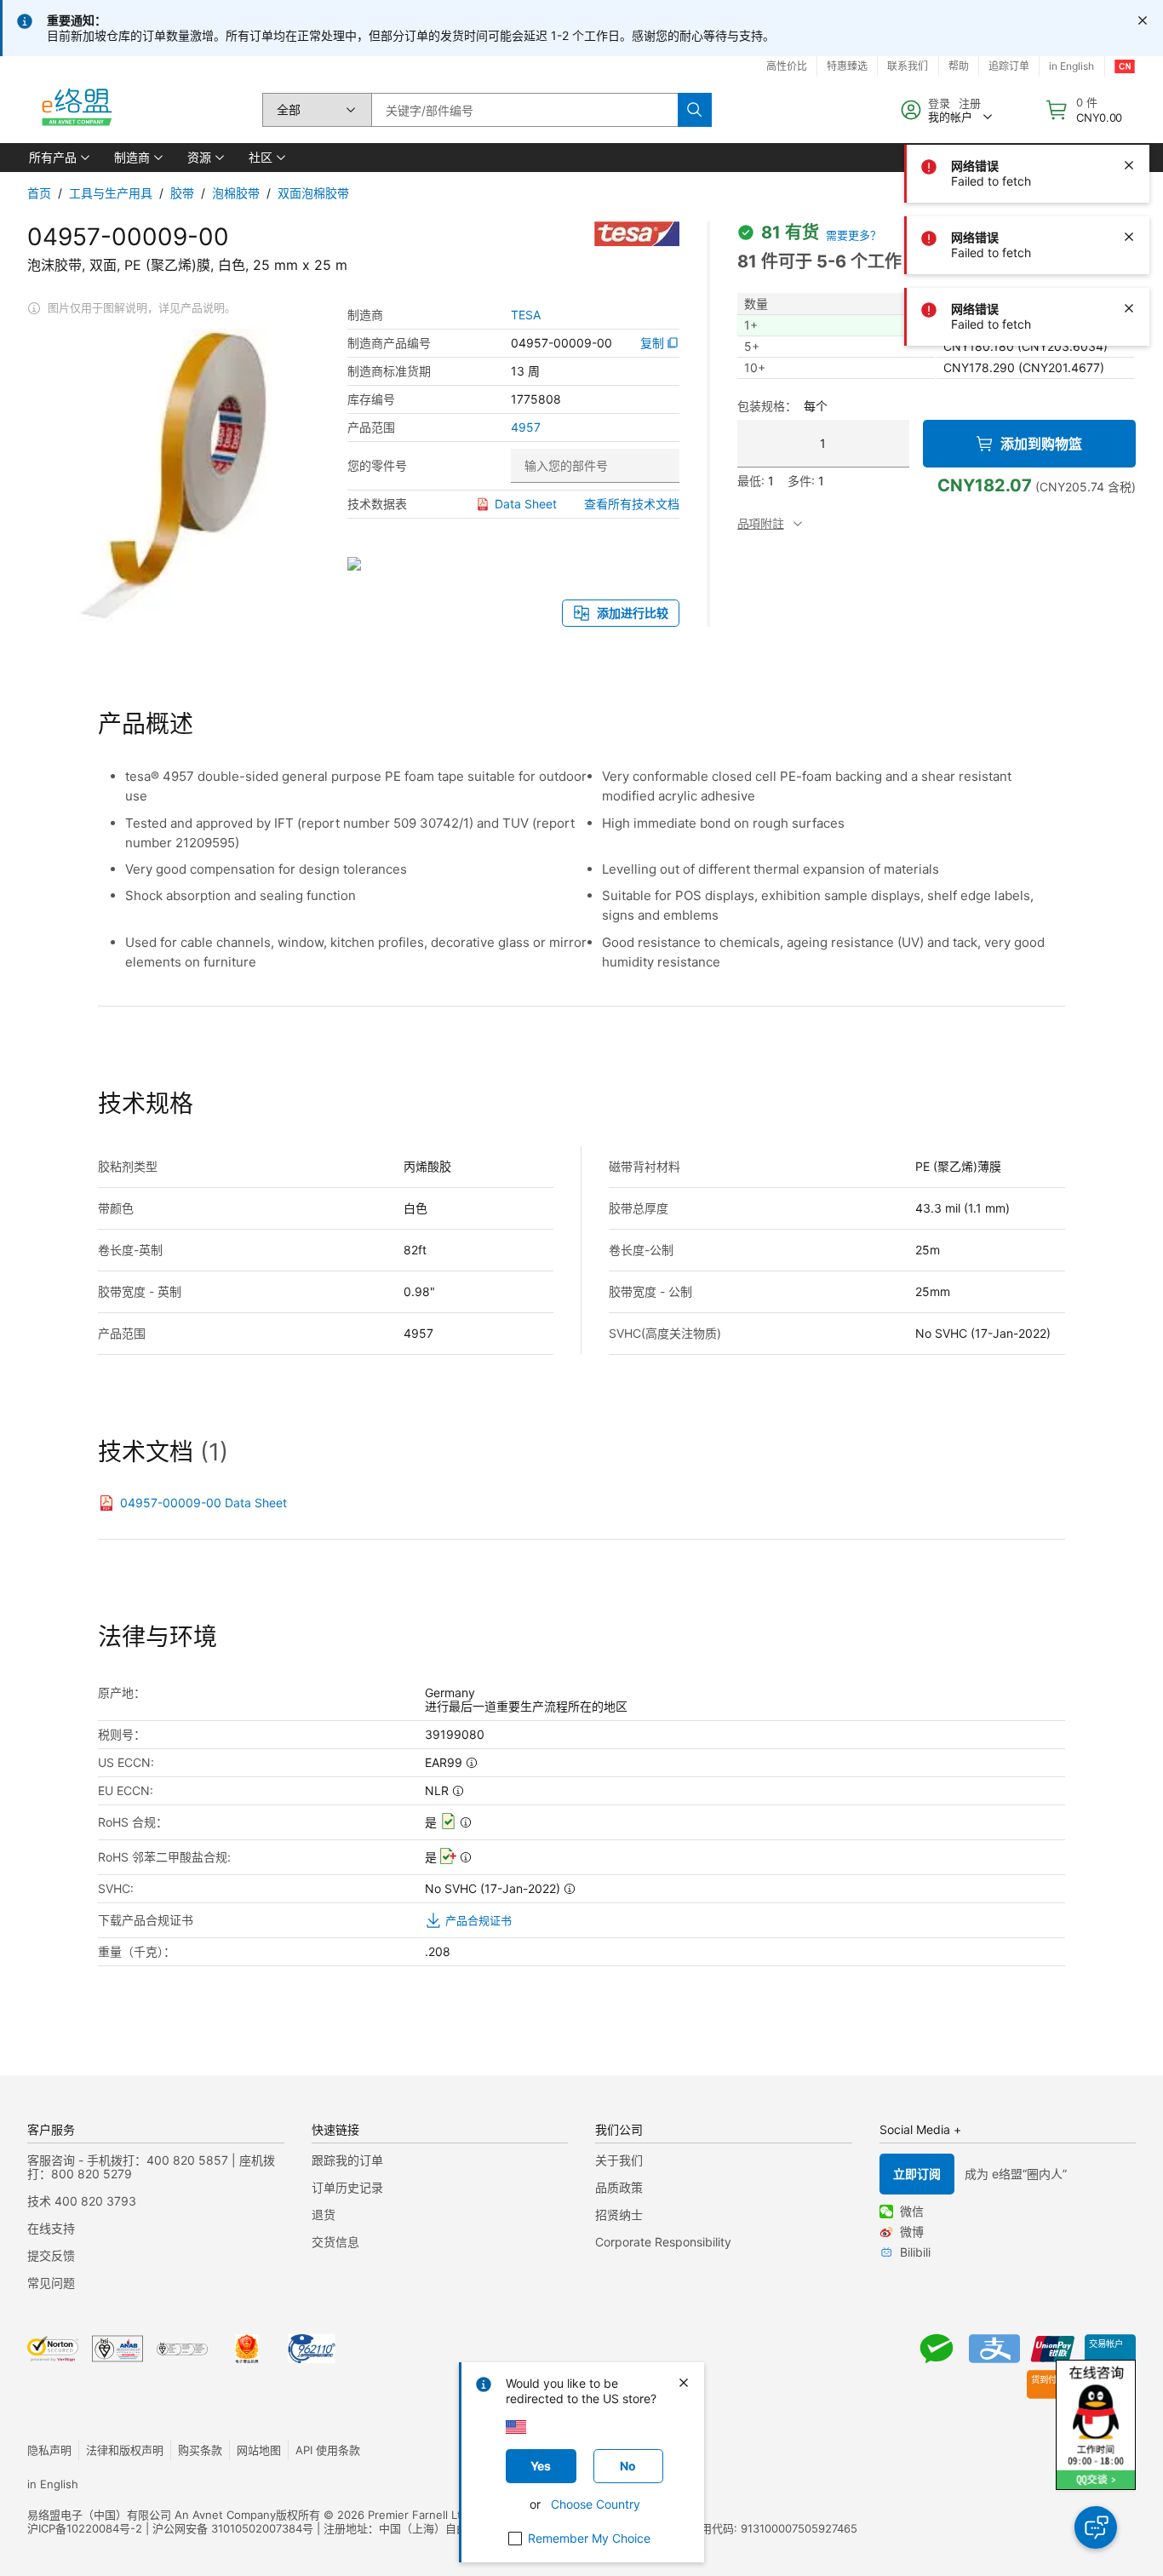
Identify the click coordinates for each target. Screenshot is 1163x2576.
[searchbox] (524, 110)
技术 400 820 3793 (82, 2201)
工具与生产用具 (111, 193)
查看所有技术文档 (632, 504)
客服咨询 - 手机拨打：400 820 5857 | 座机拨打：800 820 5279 (151, 2167)
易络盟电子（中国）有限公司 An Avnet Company (152, 2515)
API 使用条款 (328, 2450)
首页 (39, 193)
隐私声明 (49, 2450)
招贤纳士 (619, 2215)
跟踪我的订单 (347, 2160)
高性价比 (787, 66)
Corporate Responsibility (663, 2242)
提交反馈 (51, 2255)
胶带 (182, 193)
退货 (324, 2215)
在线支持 (51, 2228)
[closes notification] (1143, 20)
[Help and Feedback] (1096, 2527)
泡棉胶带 (236, 193)
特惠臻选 (847, 66)
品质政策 (619, 2187)
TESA (526, 315)
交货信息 (335, 2242)
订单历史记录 (347, 2187)
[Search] (695, 110)
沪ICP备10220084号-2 (85, 2528)
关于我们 (619, 2160)
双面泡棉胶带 (313, 193)
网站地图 (259, 2450)
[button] (58, 158)
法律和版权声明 (125, 2450)
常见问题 (51, 2283)
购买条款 (200, 2450)
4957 (526, 427)
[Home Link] (76, 110)
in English (53, 2484)
